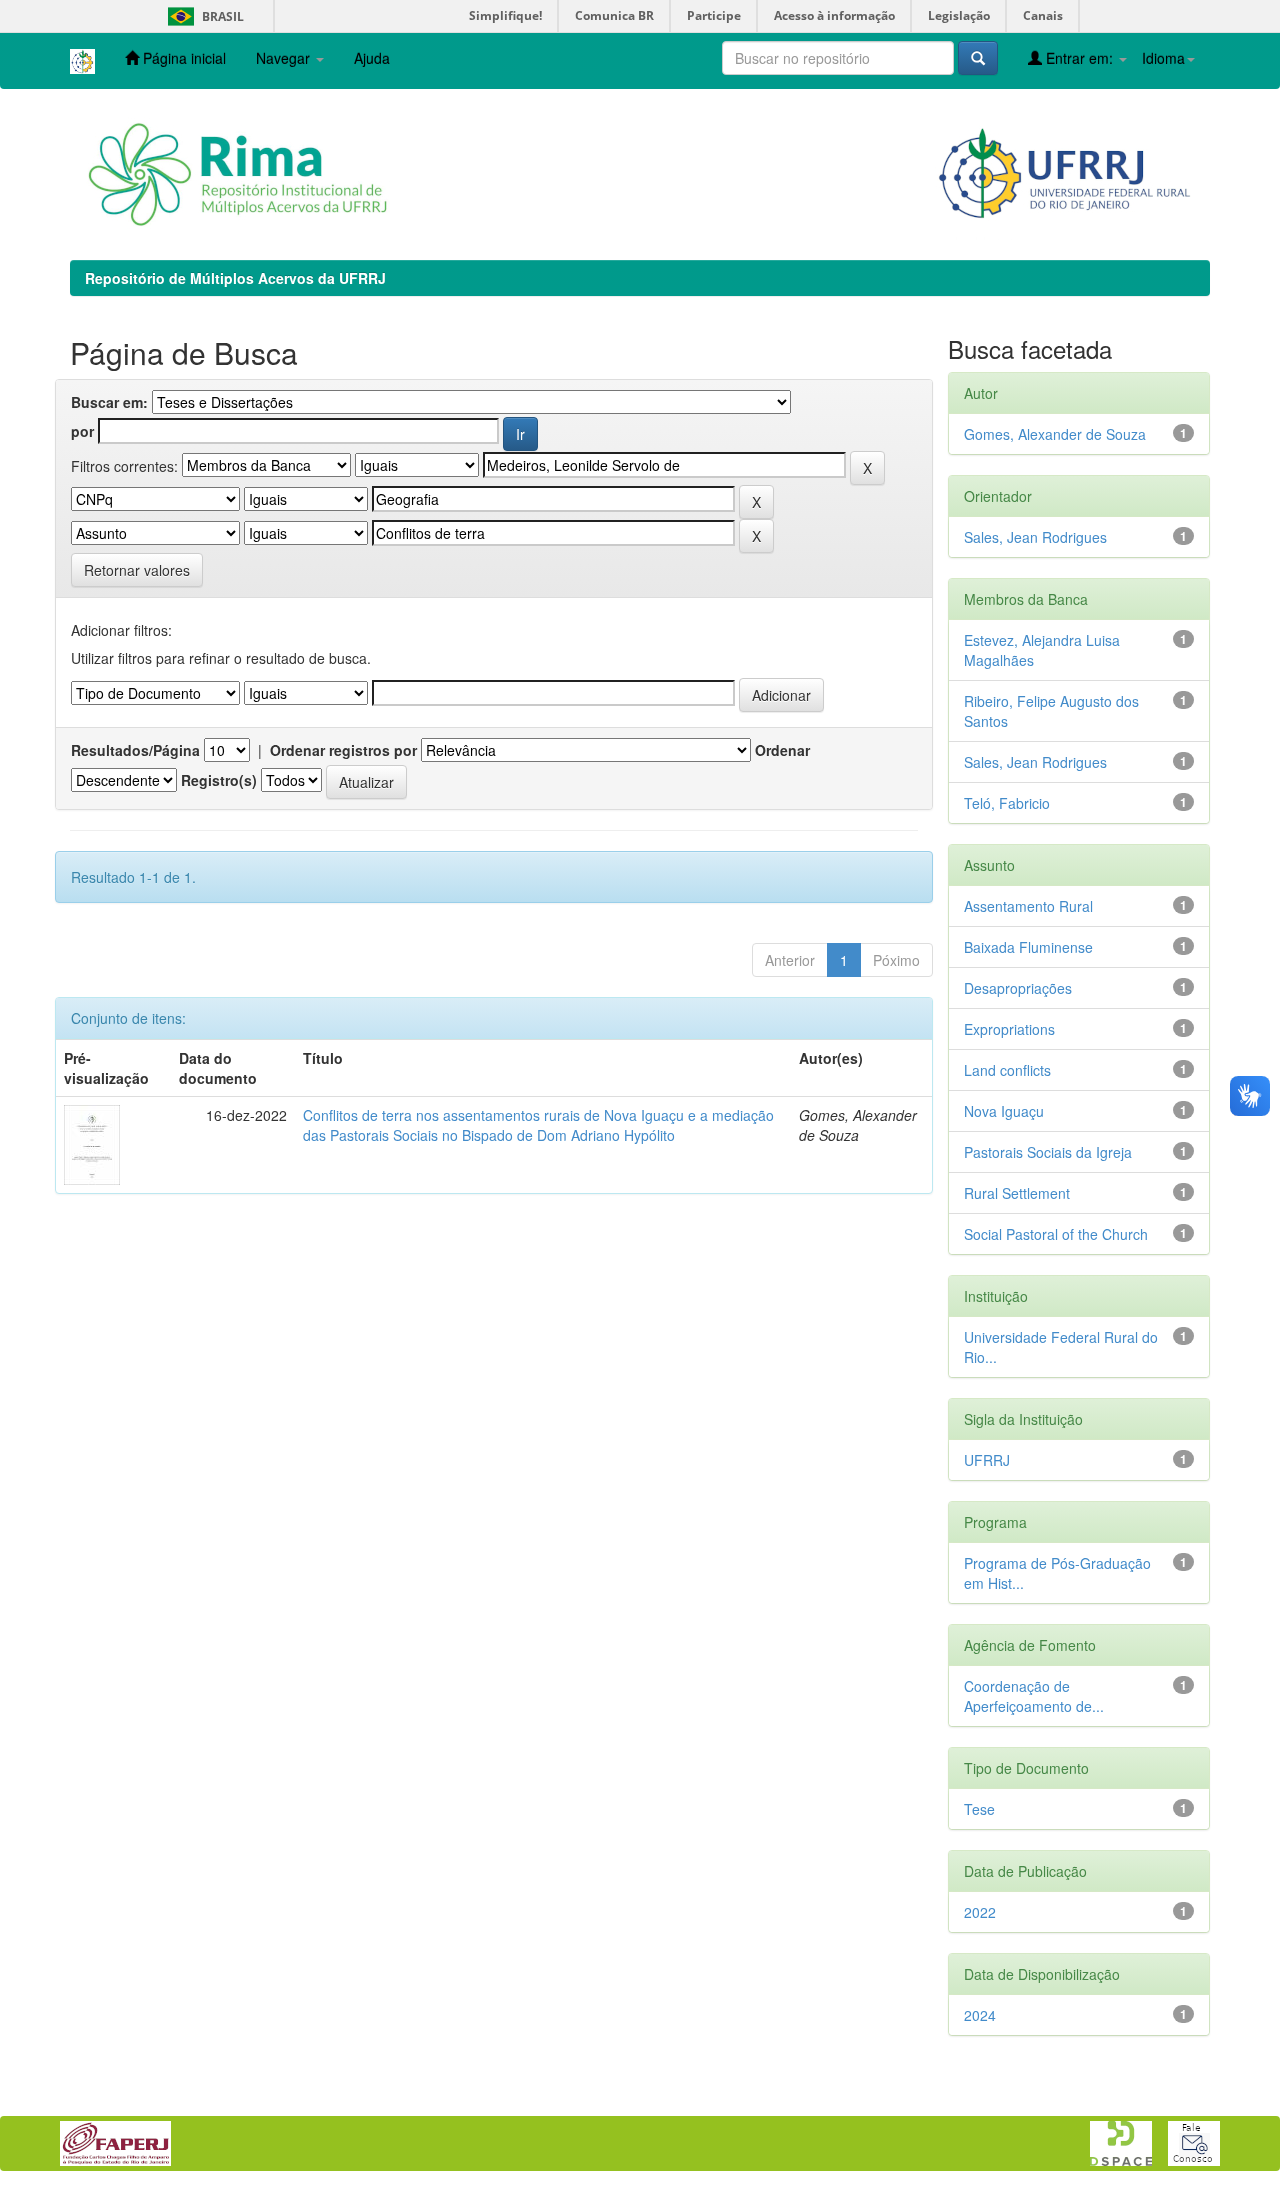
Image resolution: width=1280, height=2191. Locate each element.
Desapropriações (1018, 988)
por (82, 431)
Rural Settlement (1017, 1193)
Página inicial (182, 58)
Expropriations (1009, 1029)
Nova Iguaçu (1004, 1111)
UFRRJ (987, 1460)
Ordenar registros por (343, 750)
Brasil (202, 16)
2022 (980, 1912)
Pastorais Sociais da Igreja (1048, 1152)
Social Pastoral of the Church (1056, 1234)
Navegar (285, 58)
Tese (979, 1809)
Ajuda (372, 58)
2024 (980, 2015)
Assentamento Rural (1028, 906)
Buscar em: (109, 402)
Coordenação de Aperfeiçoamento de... (1034, 1696)
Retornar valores (137, 570)
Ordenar (782, 750)
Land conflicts (1007, 1070)
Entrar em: (1079, 58)
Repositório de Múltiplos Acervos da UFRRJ (235, 278)
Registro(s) (219, 780)
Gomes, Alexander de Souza (1055, 434)
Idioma (1163, 58)
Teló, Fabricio (1007, 803)
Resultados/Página (135, 750)
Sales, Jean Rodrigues (1035, 537)
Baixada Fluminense (1028, 947)
